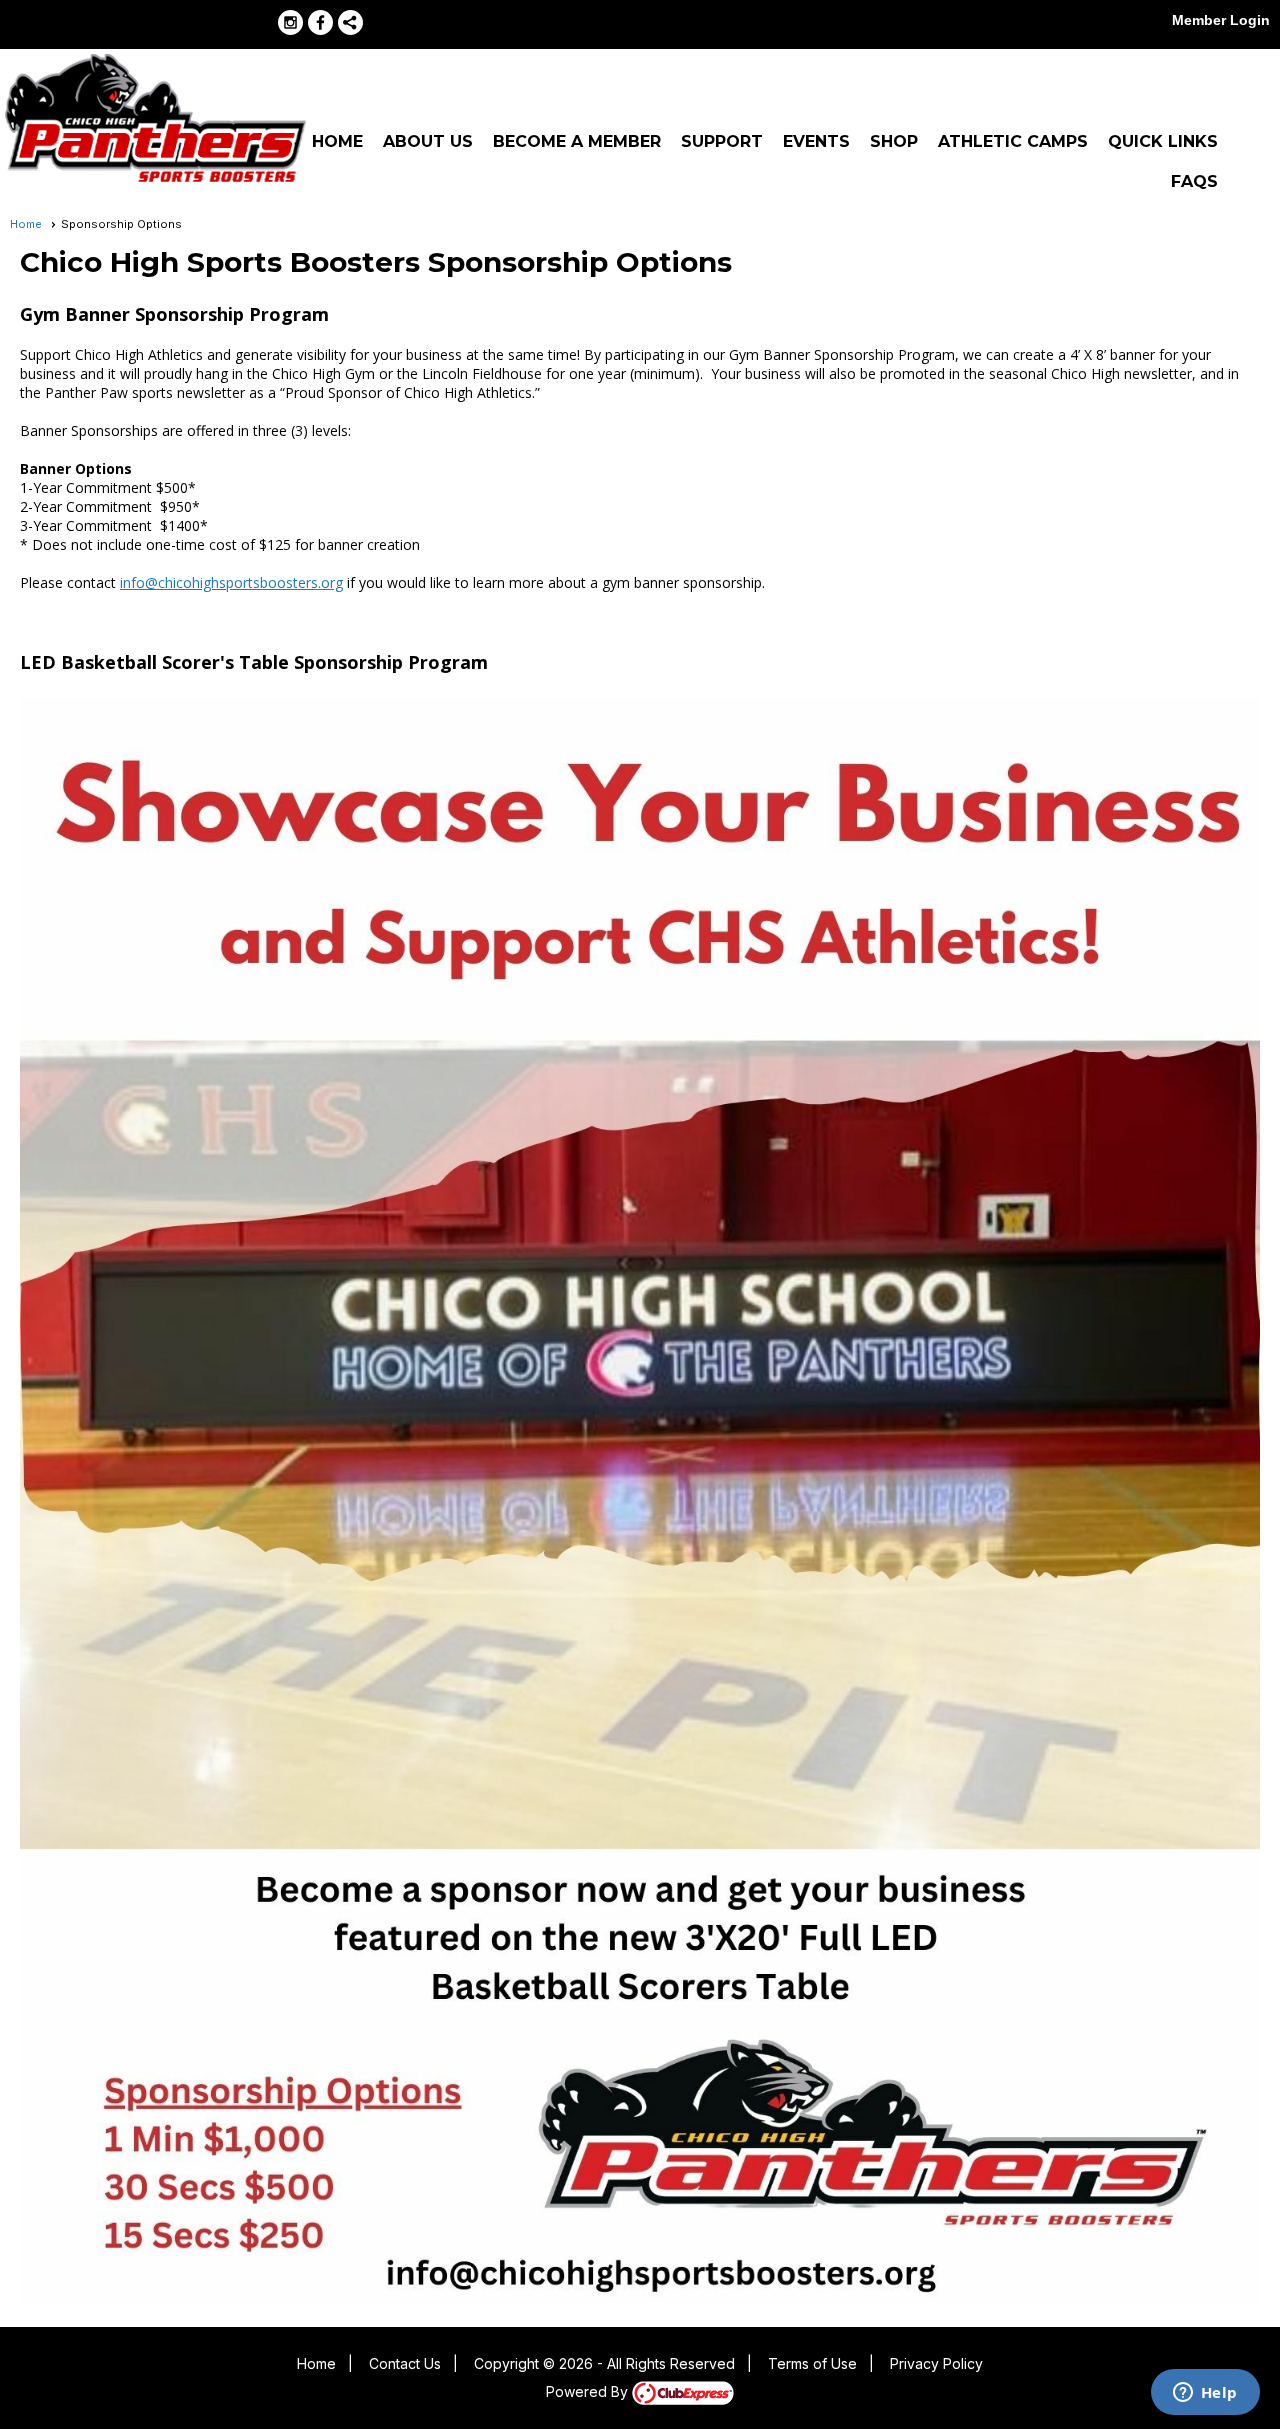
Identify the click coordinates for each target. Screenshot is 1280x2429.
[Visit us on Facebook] (320, 22)
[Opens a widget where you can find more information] (1205, 2394)
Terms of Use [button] (812, 2363)
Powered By (589, 2391)
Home (337, 141)
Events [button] (816, 141)
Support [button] (722, 141)
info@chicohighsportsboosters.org (231, 582)
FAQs (1194, 181)
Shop (894, 141)
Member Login (1221, 20)
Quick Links (1163, 141)
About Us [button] (428, 141)
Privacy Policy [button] (936, 2363)
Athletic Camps (1013, 141)
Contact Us (405, 2363)
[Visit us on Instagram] (290, 22)
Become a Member (577, 141)
